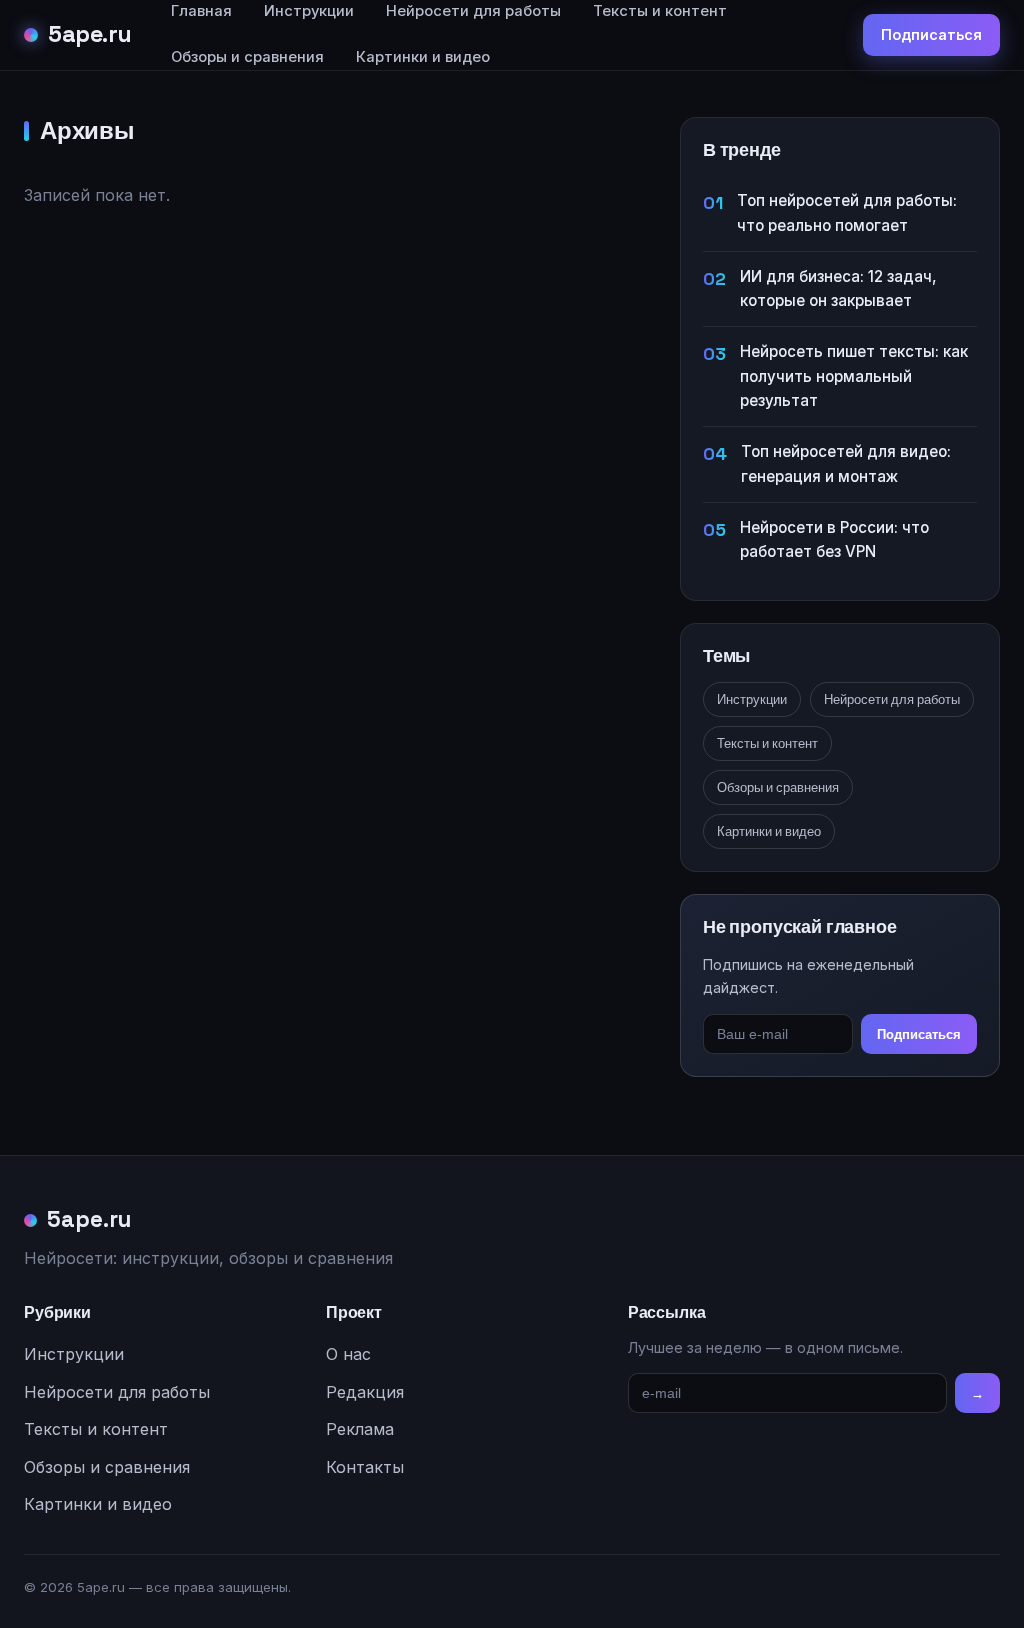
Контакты (365, 1467)
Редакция (365, 1392)
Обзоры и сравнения (247, 57)
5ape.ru (90, 34)
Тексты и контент (767, 743)
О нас (348, 1354)
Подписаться (931, 34)
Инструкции (752, 699)
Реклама (360, 1429)
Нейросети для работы (892, 699)
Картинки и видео (423, 57)
